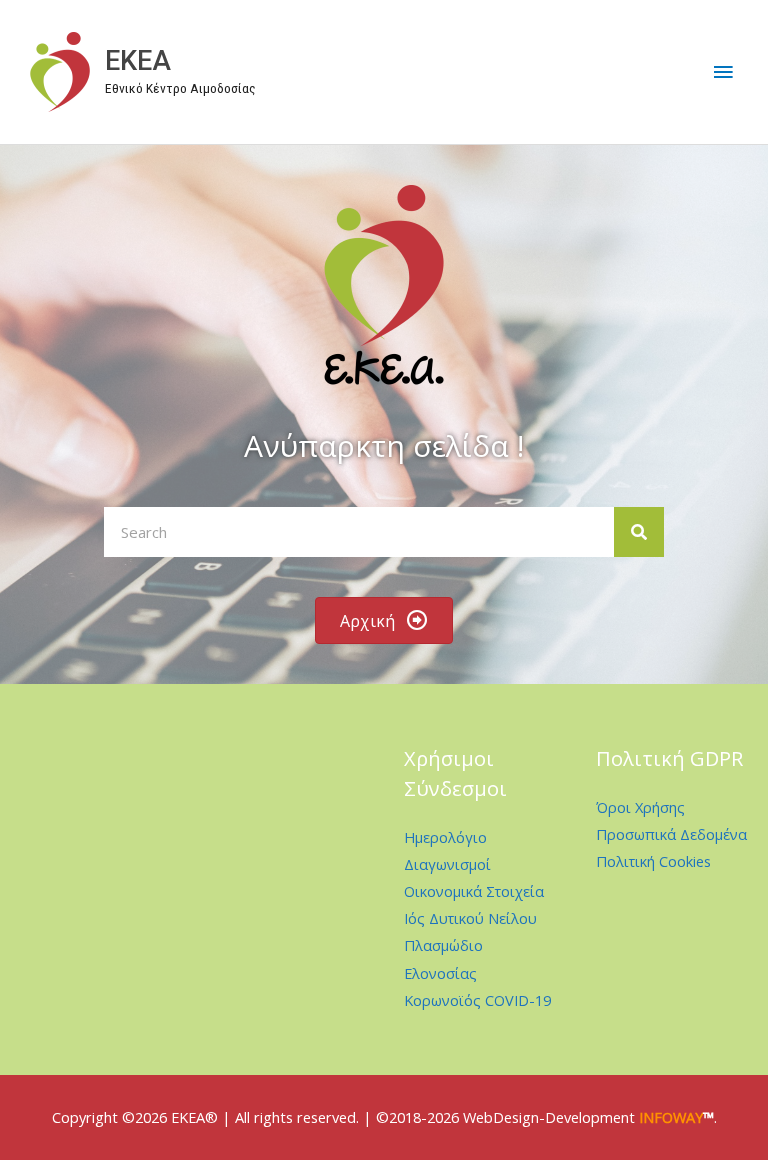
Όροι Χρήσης (640, 807)
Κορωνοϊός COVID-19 (477, 1000)
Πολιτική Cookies (653, 861)
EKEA (138, 61)
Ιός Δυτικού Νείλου (470, 918)
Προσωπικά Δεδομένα (671, 834)
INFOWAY (671, 1117)
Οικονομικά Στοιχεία (474, 891)
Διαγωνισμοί (447, 864)
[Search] (639, 532)
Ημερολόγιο (445, 837)
